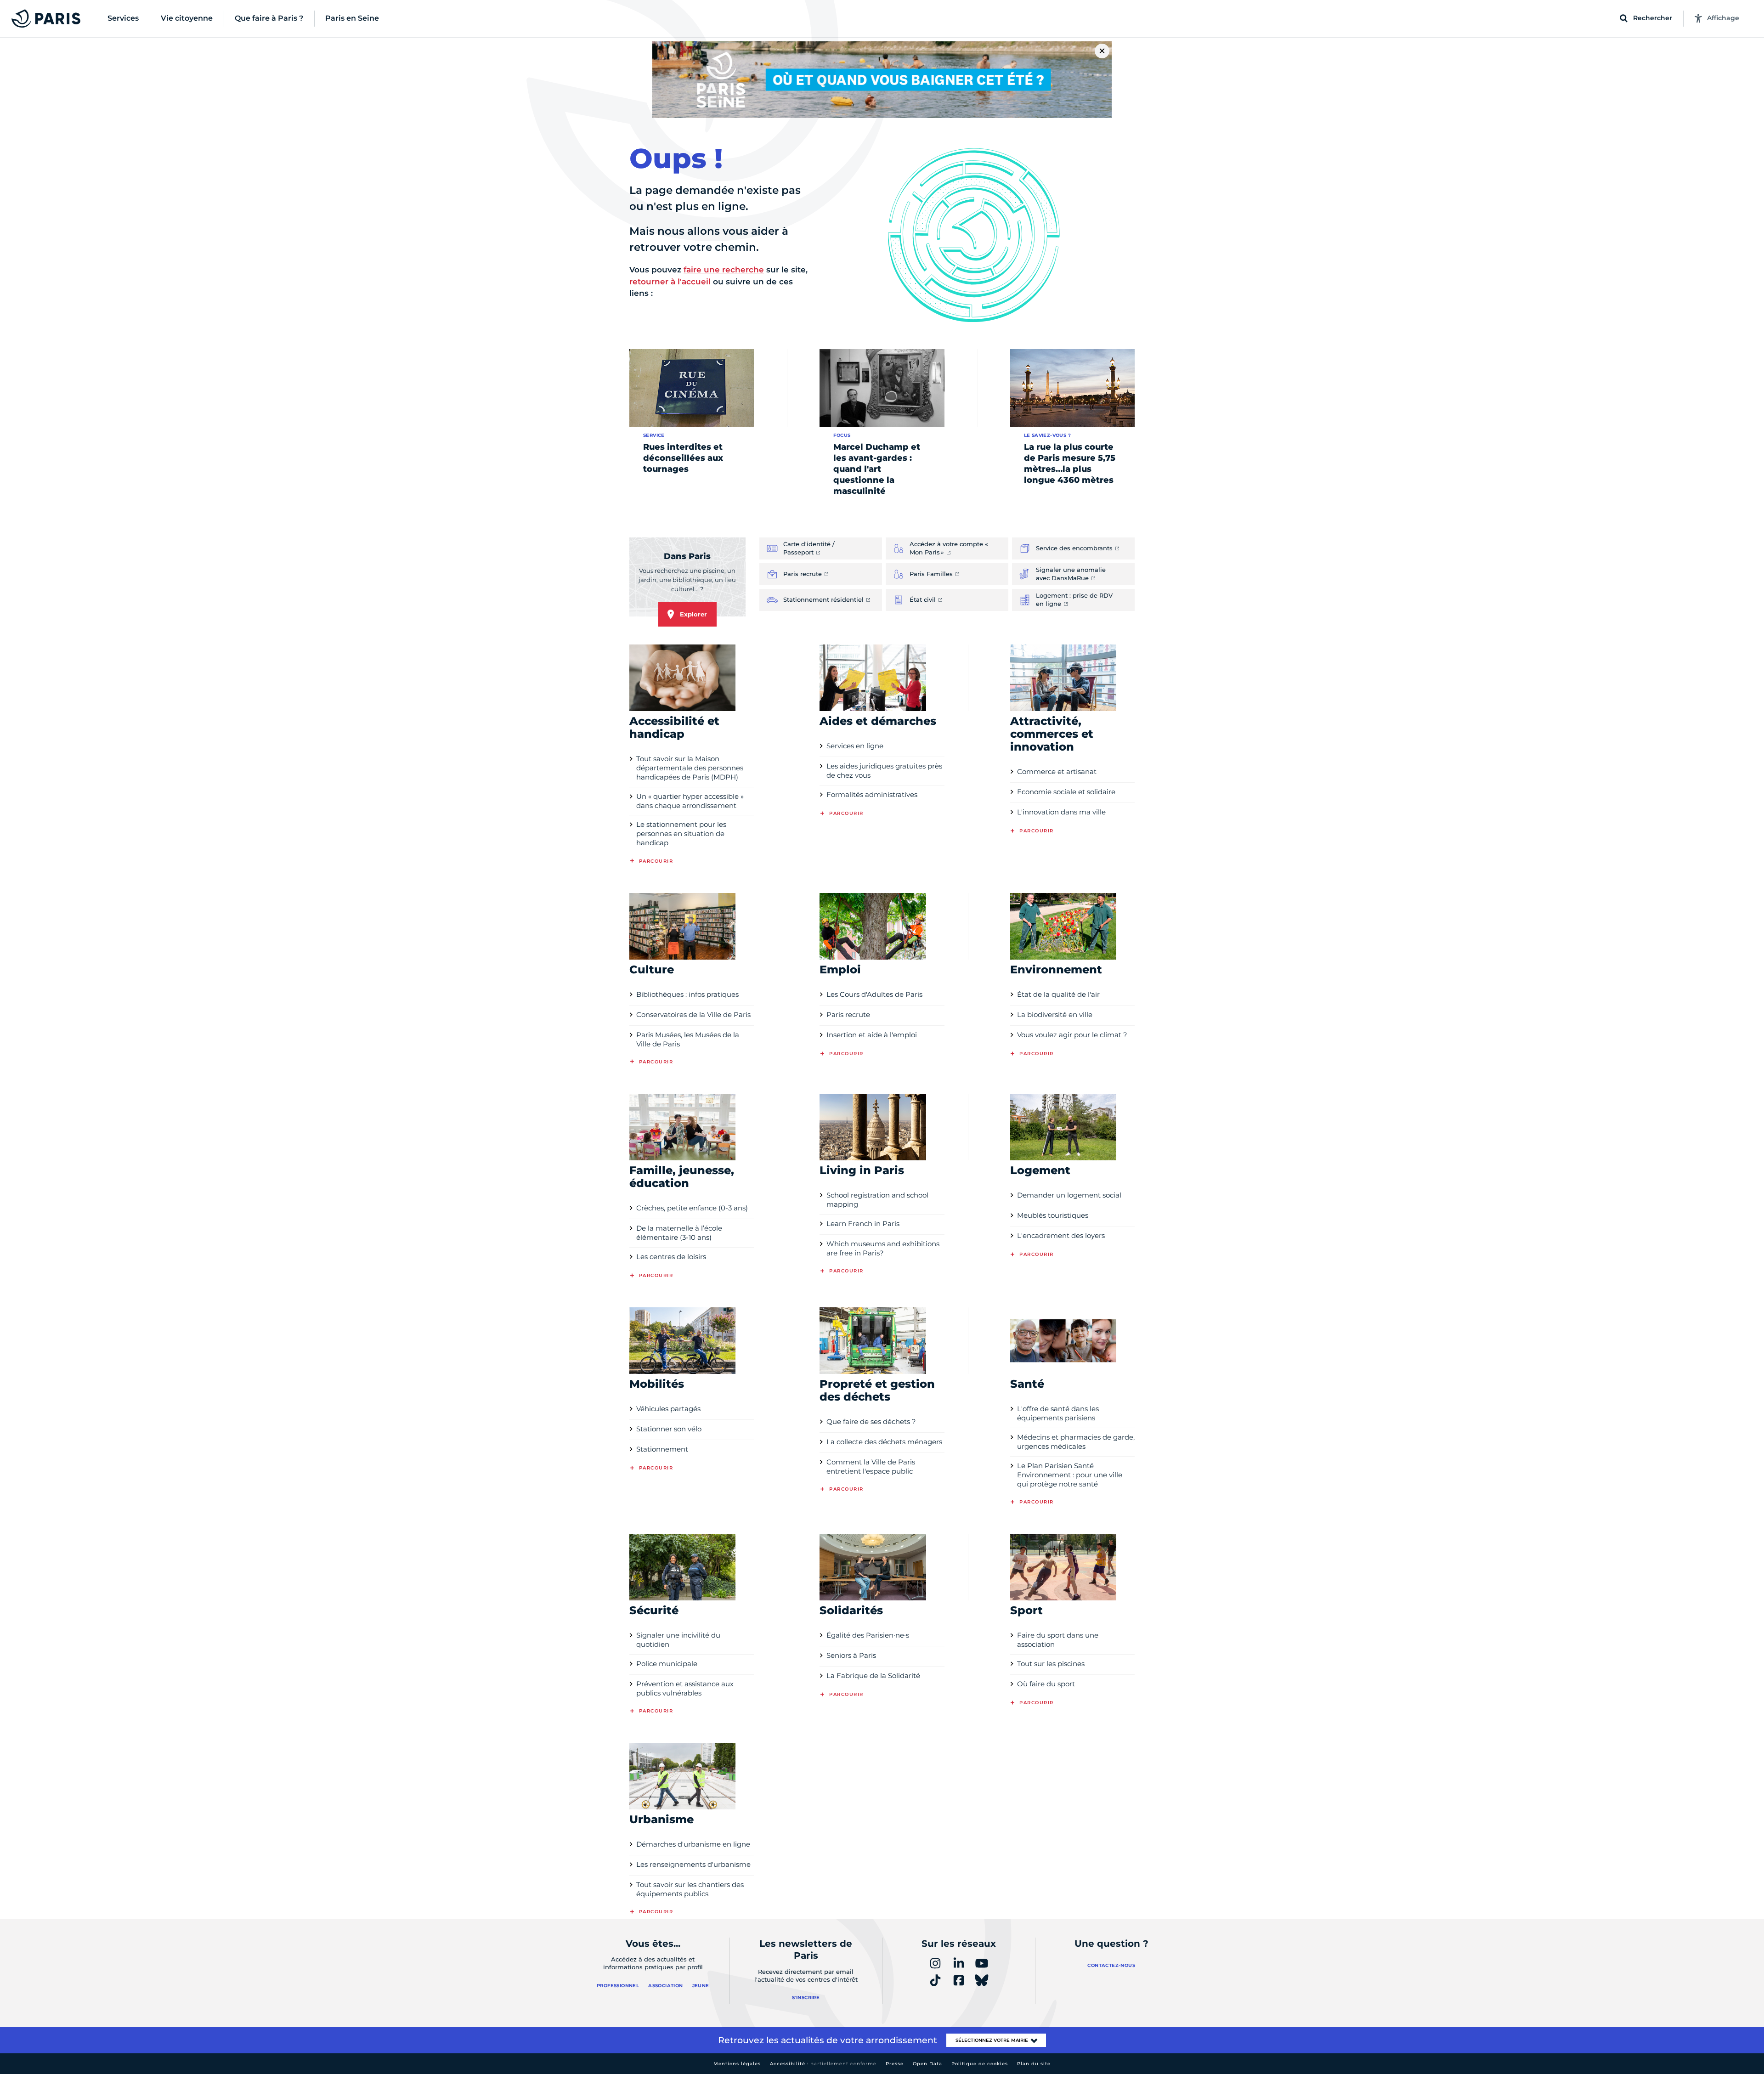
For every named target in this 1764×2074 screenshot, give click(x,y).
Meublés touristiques (1053, 1215)
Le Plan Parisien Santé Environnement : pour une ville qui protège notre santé (1070, 1475)
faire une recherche (724, 270)
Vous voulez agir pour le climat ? (1072, 1035)
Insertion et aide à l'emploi (872, 1035)
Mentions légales (737, 2064)
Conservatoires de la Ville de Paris (693, 1014)
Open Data (927, 2064)
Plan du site (1034, 2064)
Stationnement (662, 1449)
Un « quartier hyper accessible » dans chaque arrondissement (690, 801)
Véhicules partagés (668, 1409)
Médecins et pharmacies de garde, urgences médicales (1076, 1442)
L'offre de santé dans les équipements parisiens (1058, 1413)
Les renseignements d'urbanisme (693, 1864)
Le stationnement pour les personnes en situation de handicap (681, 834)
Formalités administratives (872, 794)
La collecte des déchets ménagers (884, 1442)
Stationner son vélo (669, 1429)
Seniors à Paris (851, 1655)
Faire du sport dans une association (1058, 1640)
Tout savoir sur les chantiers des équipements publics (690, 1889)
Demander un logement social (1069, 1195)
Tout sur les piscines (1051, 1664)
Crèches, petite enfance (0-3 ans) (692, 1208)
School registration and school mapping (877, 1200)
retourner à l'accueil (670, 282)
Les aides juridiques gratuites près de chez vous (884, 771)
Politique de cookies (980, 2064)
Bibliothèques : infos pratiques (687, 994)
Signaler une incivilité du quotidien (678, 1640)
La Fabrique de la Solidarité (873, 1676)
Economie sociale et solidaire (1066, 792)
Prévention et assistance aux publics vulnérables (685, 1688)
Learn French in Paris (863, 1223)
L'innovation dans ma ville (1061, 812)
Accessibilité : (823, 2064)
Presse (895, 2064)
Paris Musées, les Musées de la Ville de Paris (688, 1039)
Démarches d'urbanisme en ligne (693, 1844)
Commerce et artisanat (1057, 771)
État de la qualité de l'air (1058, 994)
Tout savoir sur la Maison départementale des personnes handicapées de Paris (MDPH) (690, 768)
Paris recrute (848, 1014)
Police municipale (667, 1664)
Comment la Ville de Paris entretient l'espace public (871, 1466)
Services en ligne (855, 746)
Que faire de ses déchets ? (871, 1421)
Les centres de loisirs (671, 1257)
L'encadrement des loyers (1061, 1235)
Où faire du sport (1046, 1684)
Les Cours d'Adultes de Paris (874, 994)
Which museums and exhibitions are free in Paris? (883, 1248)
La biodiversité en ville (1055, 1014)
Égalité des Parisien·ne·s (868, 1635)
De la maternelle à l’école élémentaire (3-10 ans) (679, 1233)
